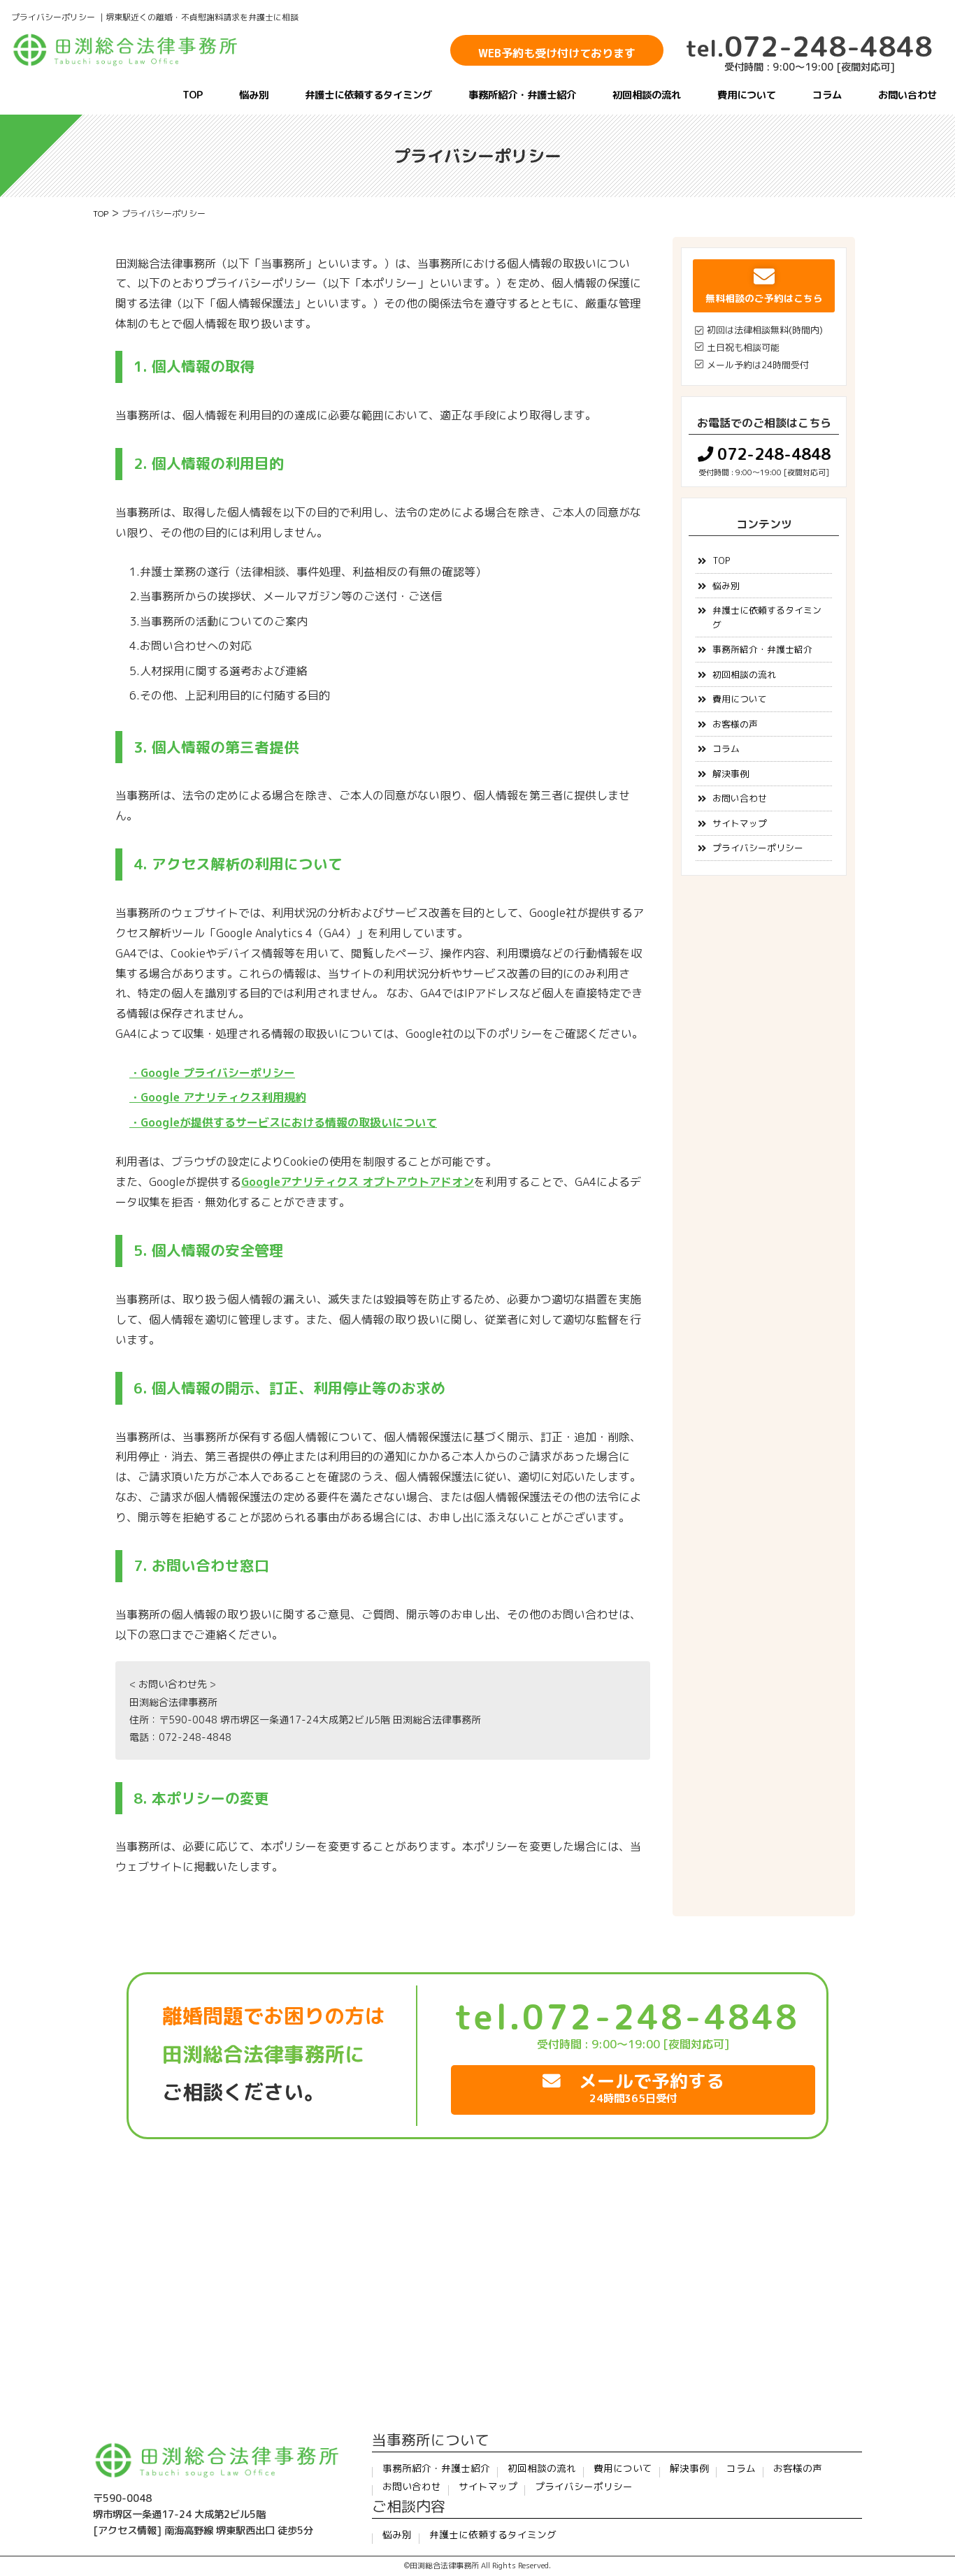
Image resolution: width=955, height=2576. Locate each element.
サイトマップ (740, 823)
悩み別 (254, 95)
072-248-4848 (809, 46)
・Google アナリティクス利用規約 (218, 1097)
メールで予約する (642, 2087)
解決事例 (731, 774)
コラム (827, 95)
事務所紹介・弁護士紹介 (522, 95)
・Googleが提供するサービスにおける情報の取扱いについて (283, 1122)
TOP (193, 95)
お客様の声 (735, 724)
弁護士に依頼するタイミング (368, 95)
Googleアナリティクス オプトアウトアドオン (358, 1182)
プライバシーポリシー (758, 848)
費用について (747, 95)
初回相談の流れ (647, 95)
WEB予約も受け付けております (557, 53)
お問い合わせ (907, 95)
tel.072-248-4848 (627, 2017)
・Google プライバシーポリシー (212, 1073)
